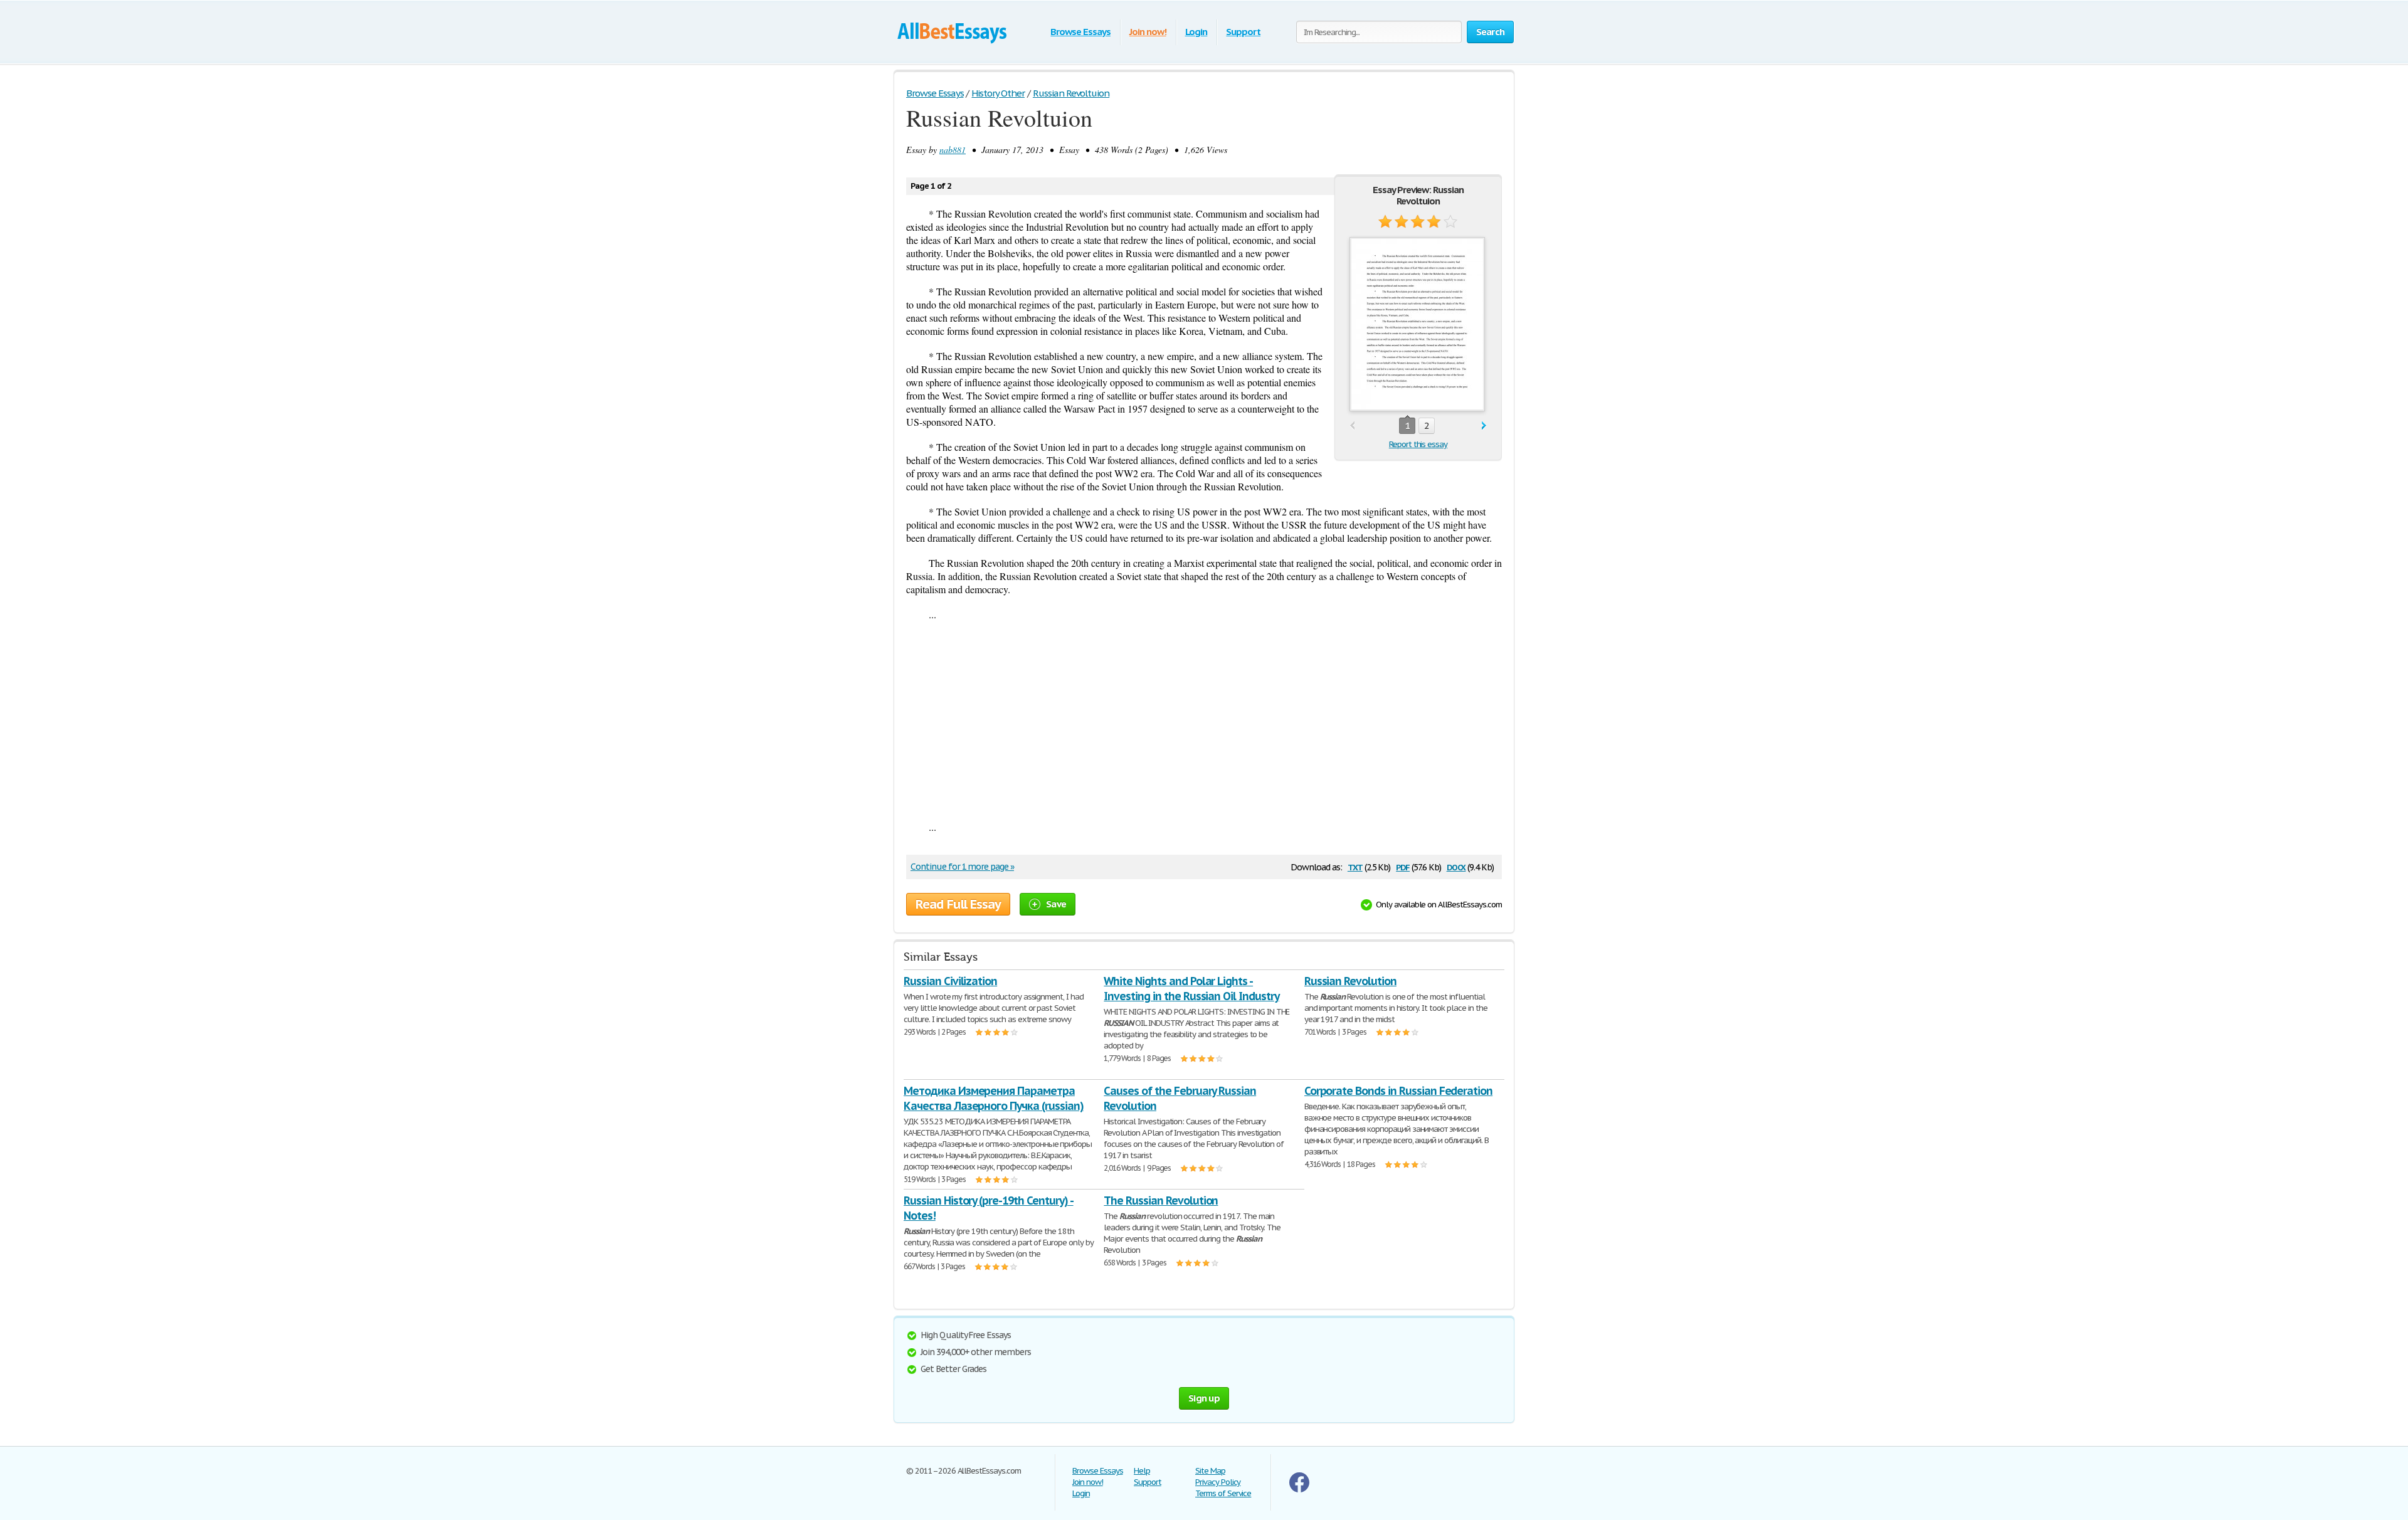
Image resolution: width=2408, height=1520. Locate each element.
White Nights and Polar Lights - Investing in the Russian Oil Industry (1191, 989)
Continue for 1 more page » (962, 867)
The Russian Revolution (1161, 1201)
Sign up (1204, 1398)
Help (1142, 1471)
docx (1456, 866)
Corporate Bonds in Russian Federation (1399, 1091)
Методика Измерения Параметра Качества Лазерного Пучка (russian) (994, 1098)
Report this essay (1418, 444)
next (1484, 426)
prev (1352, 426)
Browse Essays (1080, 32)
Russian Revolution (1350, 981)
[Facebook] (1299, 1490)
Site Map (1210, 1471)
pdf (1403, 866)
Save (1056, 904)
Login (1196, 32)
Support (1243, 32)
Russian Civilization (950, 981)
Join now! (1148, 32)
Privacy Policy (1218, 1482)
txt (1355, 866)
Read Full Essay (958, 904)
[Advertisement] (1204, 720)
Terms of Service (1223, 1493)
